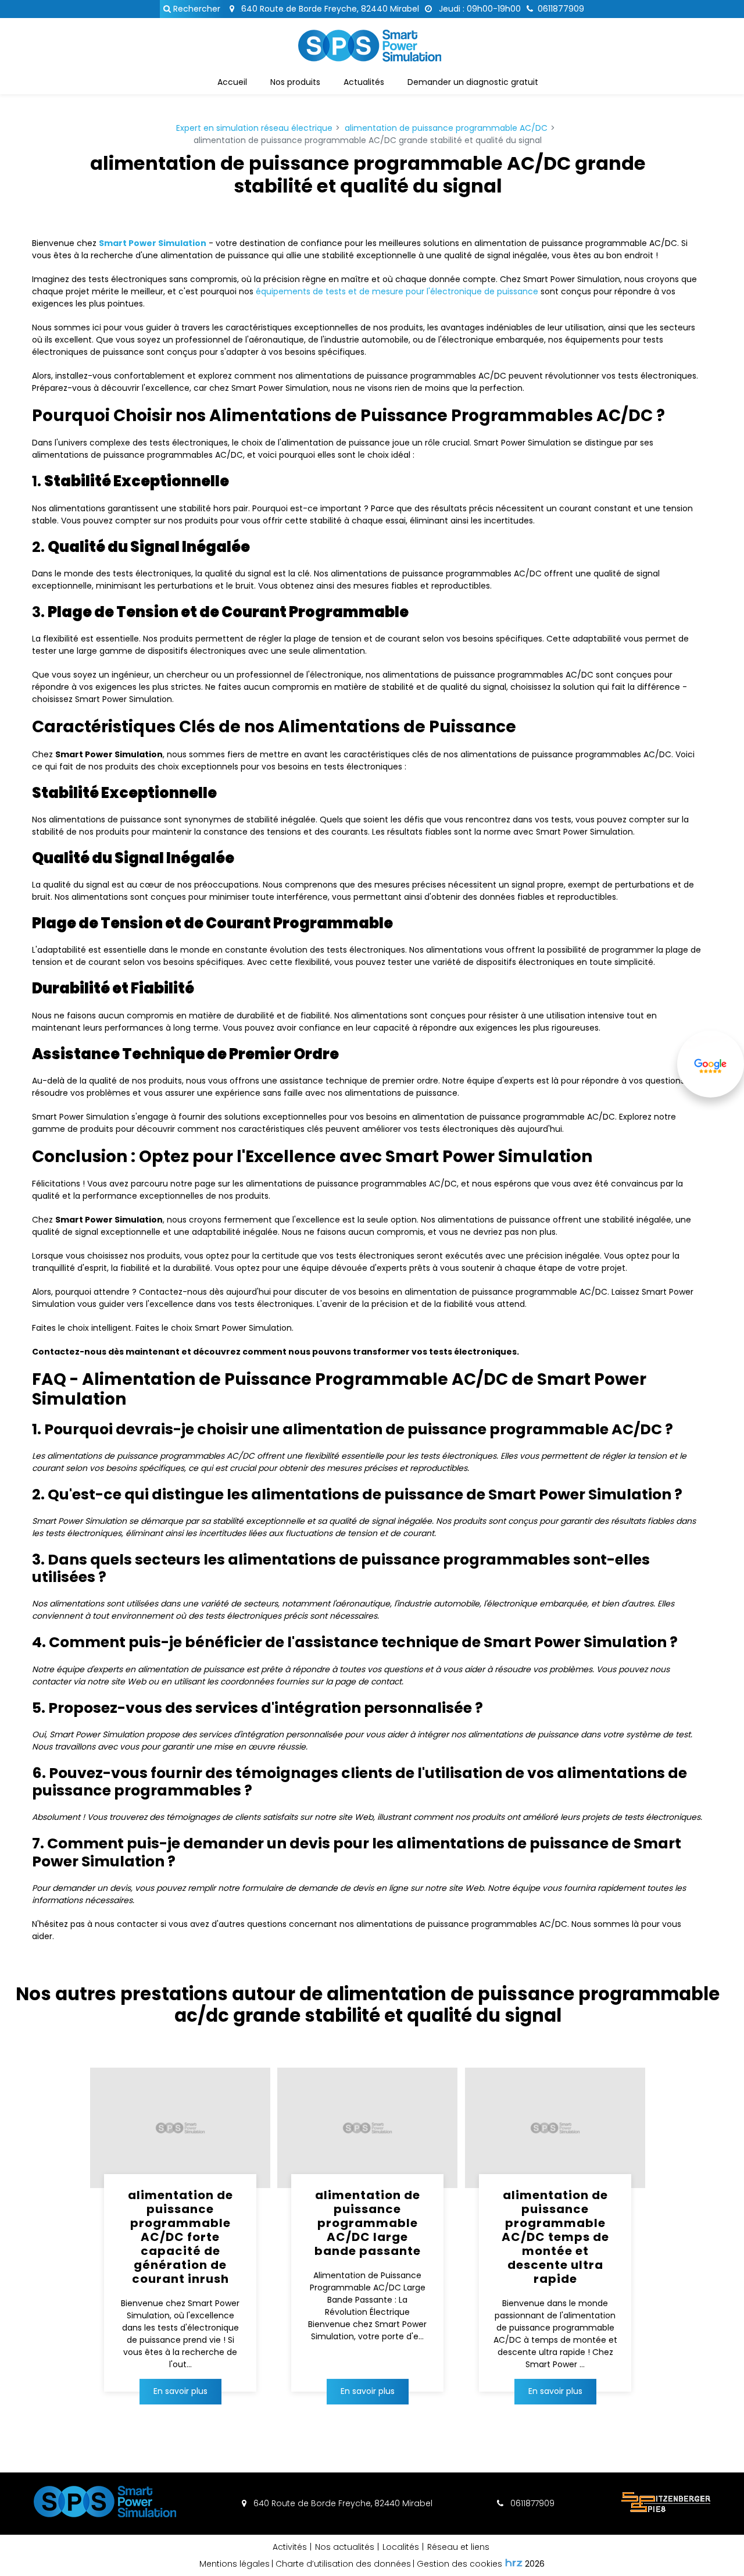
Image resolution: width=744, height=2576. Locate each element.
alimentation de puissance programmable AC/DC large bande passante (368, 2223)
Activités (290, 2547)
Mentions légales (235, 2564)
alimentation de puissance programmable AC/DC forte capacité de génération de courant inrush (180, 2237)
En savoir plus (180, 2391)
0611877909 (531, 2503)
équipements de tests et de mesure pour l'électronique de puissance (397, 291)
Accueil (232, 82)
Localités (401, 2547)
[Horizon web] (514, 2563)
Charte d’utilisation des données (343, 2564)
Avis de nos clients (711, 1096)
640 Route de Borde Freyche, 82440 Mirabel (329, 9)
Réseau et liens (458, 2547)
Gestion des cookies (459, 2564)
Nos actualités (345, 2547)
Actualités (364, 82)
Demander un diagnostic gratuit (473, 82)
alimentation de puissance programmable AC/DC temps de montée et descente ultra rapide (555, 2237)
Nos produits (295, 82)
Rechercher (196, 9)
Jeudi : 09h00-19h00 (479, 9)
